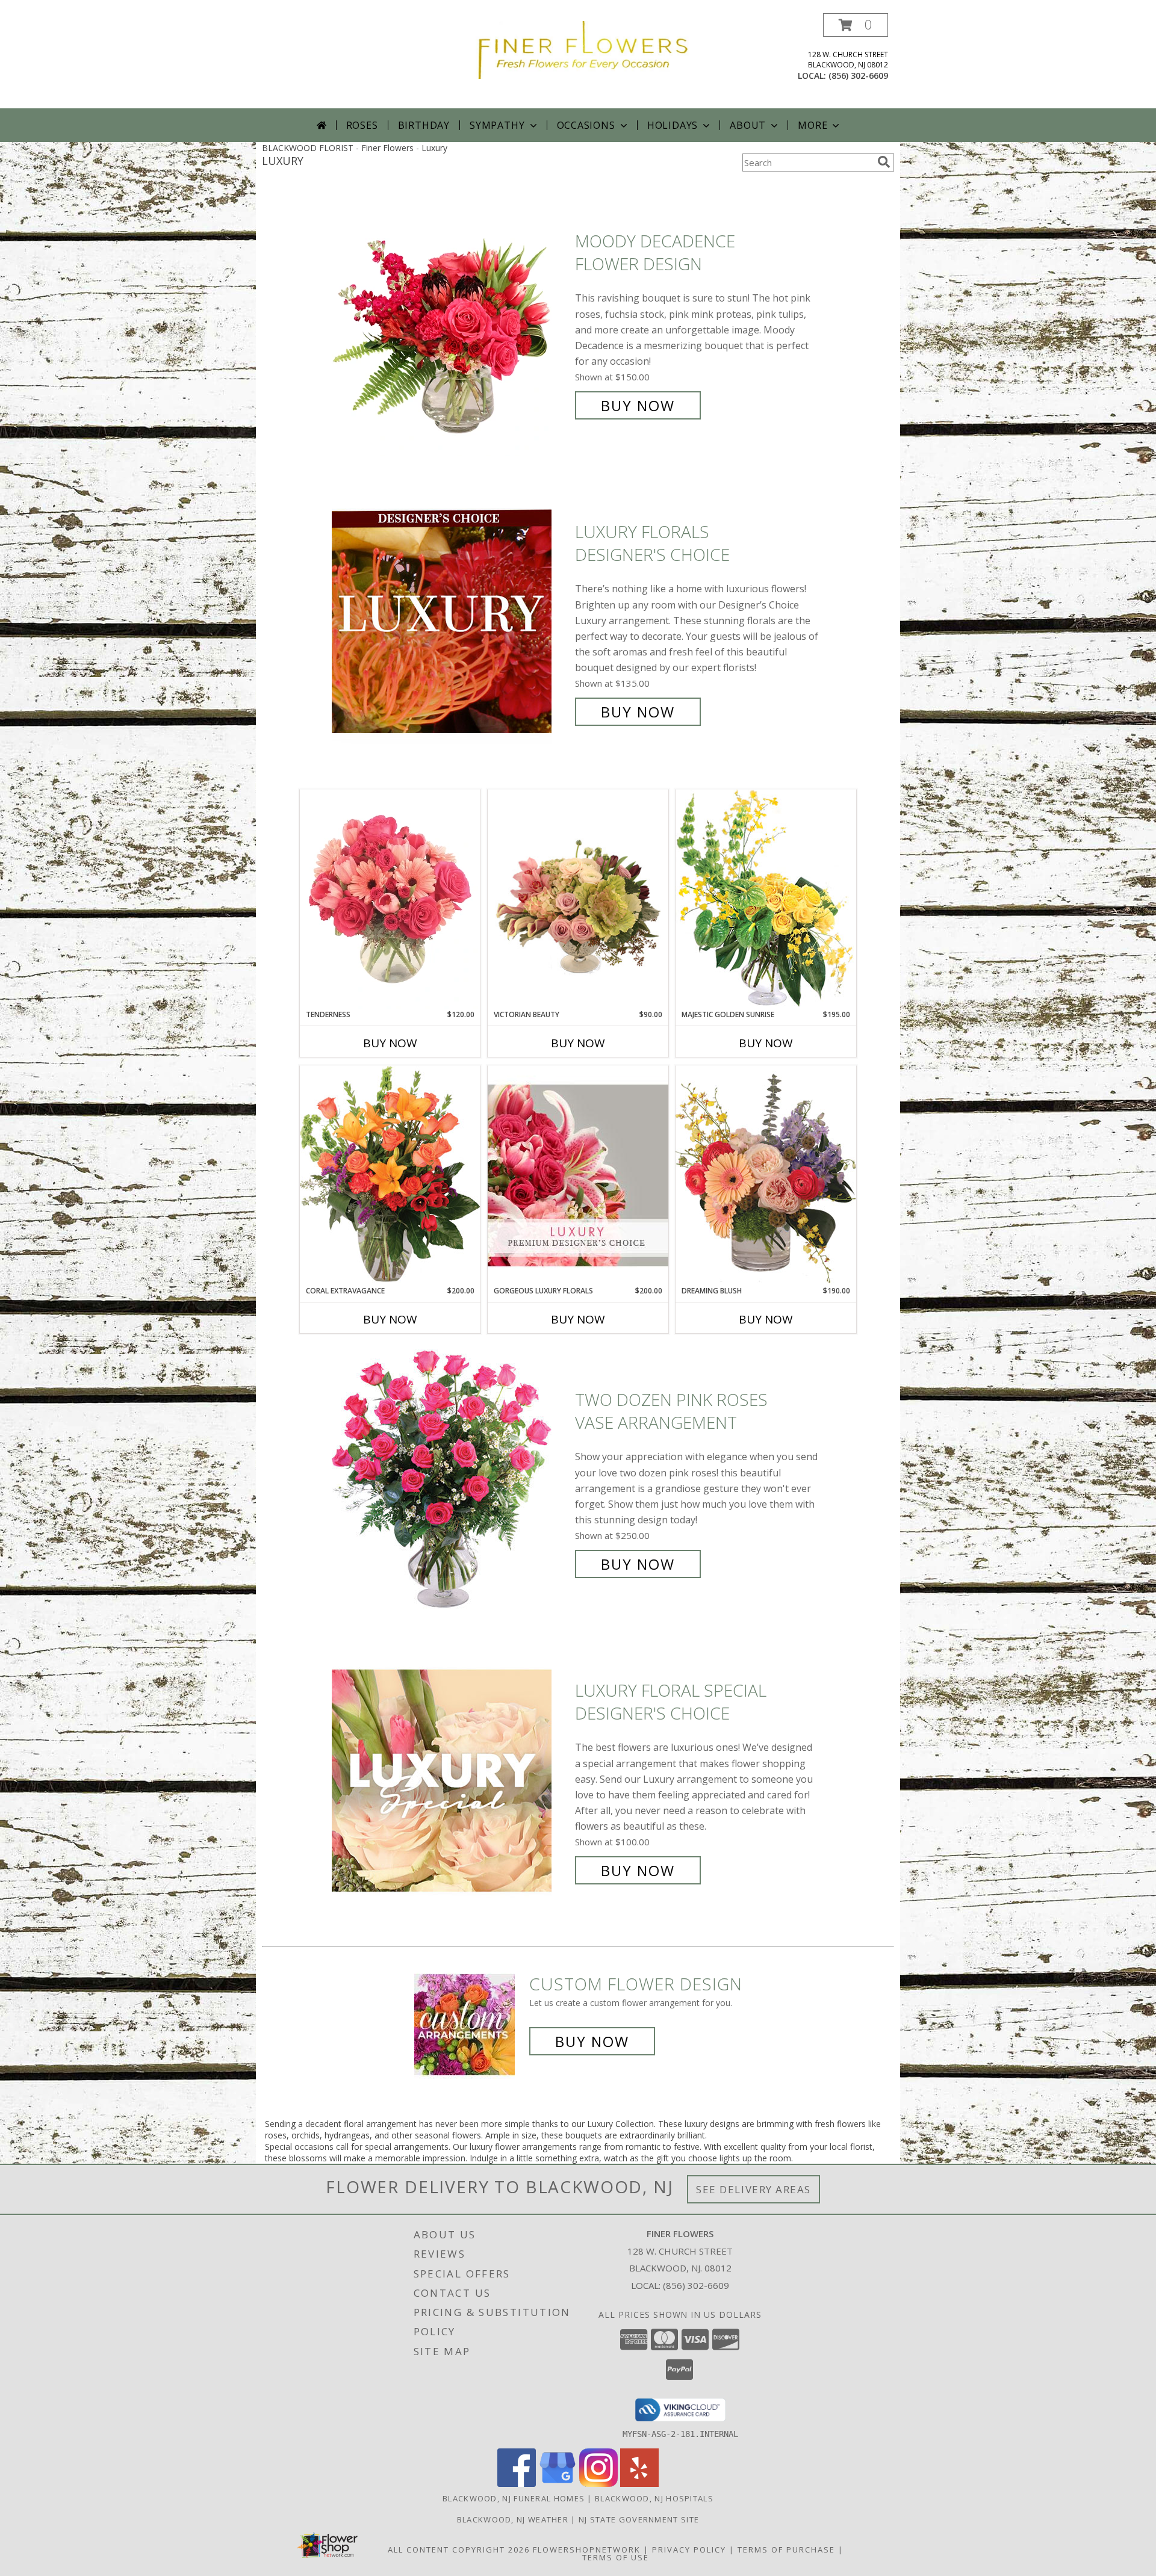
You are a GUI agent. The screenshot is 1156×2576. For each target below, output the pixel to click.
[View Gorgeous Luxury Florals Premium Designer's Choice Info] (578, 1175)
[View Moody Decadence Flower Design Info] (450, 324)
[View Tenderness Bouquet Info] (390, 899)
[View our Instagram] (598, 2484)
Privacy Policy (689, 2550)
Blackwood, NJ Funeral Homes (514, 2498)
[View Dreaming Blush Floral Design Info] (766, 1175)
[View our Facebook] (517, 2484)
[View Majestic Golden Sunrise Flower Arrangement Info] (766, 899)
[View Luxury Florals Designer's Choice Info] (450, 622)
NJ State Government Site (639, 2519)
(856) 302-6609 (858, 76)
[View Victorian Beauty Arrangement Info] (578, 899)
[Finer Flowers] (583, 49)
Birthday (424, 125)
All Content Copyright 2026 (459, 2550)
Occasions (586, 125)
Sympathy (497, 125)
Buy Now (638, 405)
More (813, 125)
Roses (362, 125)
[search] (884, 162)
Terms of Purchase (786, 2550)
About (748, 125)
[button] (856, 25)
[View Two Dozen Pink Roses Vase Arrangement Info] (450, 1482)
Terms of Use (616, 2557)
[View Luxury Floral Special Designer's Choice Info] (450, 1781)
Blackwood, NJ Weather (513, 2519)
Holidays (673, 125)
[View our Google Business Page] (558, 2484)
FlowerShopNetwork (587, 2550)
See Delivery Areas (754, 2189)
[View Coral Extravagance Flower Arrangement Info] (390, 1175)
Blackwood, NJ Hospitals (654, 2498)
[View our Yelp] (639, 2484)
